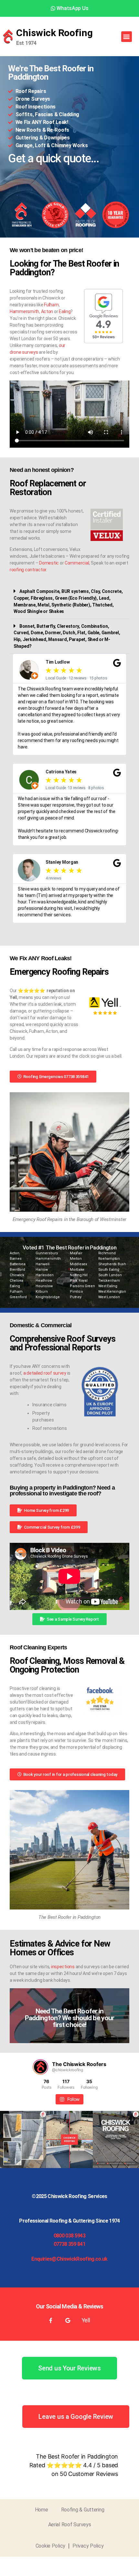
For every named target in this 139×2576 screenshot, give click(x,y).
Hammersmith (24, 311)
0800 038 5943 (69, 2236)
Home (42, 2510)
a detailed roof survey (45, 1373)
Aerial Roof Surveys (70, 2525)
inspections (63, 1967)
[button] (127, 37)
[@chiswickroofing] (40, 2067)
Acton (47, 311)
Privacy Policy (88, 2546)
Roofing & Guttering (83, 2510)
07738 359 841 (69, 2244)
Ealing (65, 311)
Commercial (77, 563)
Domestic (49, 563)
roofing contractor (28, 570)
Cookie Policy (51, 2546)
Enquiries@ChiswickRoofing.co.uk (69, 2259)
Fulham (51, 305)
